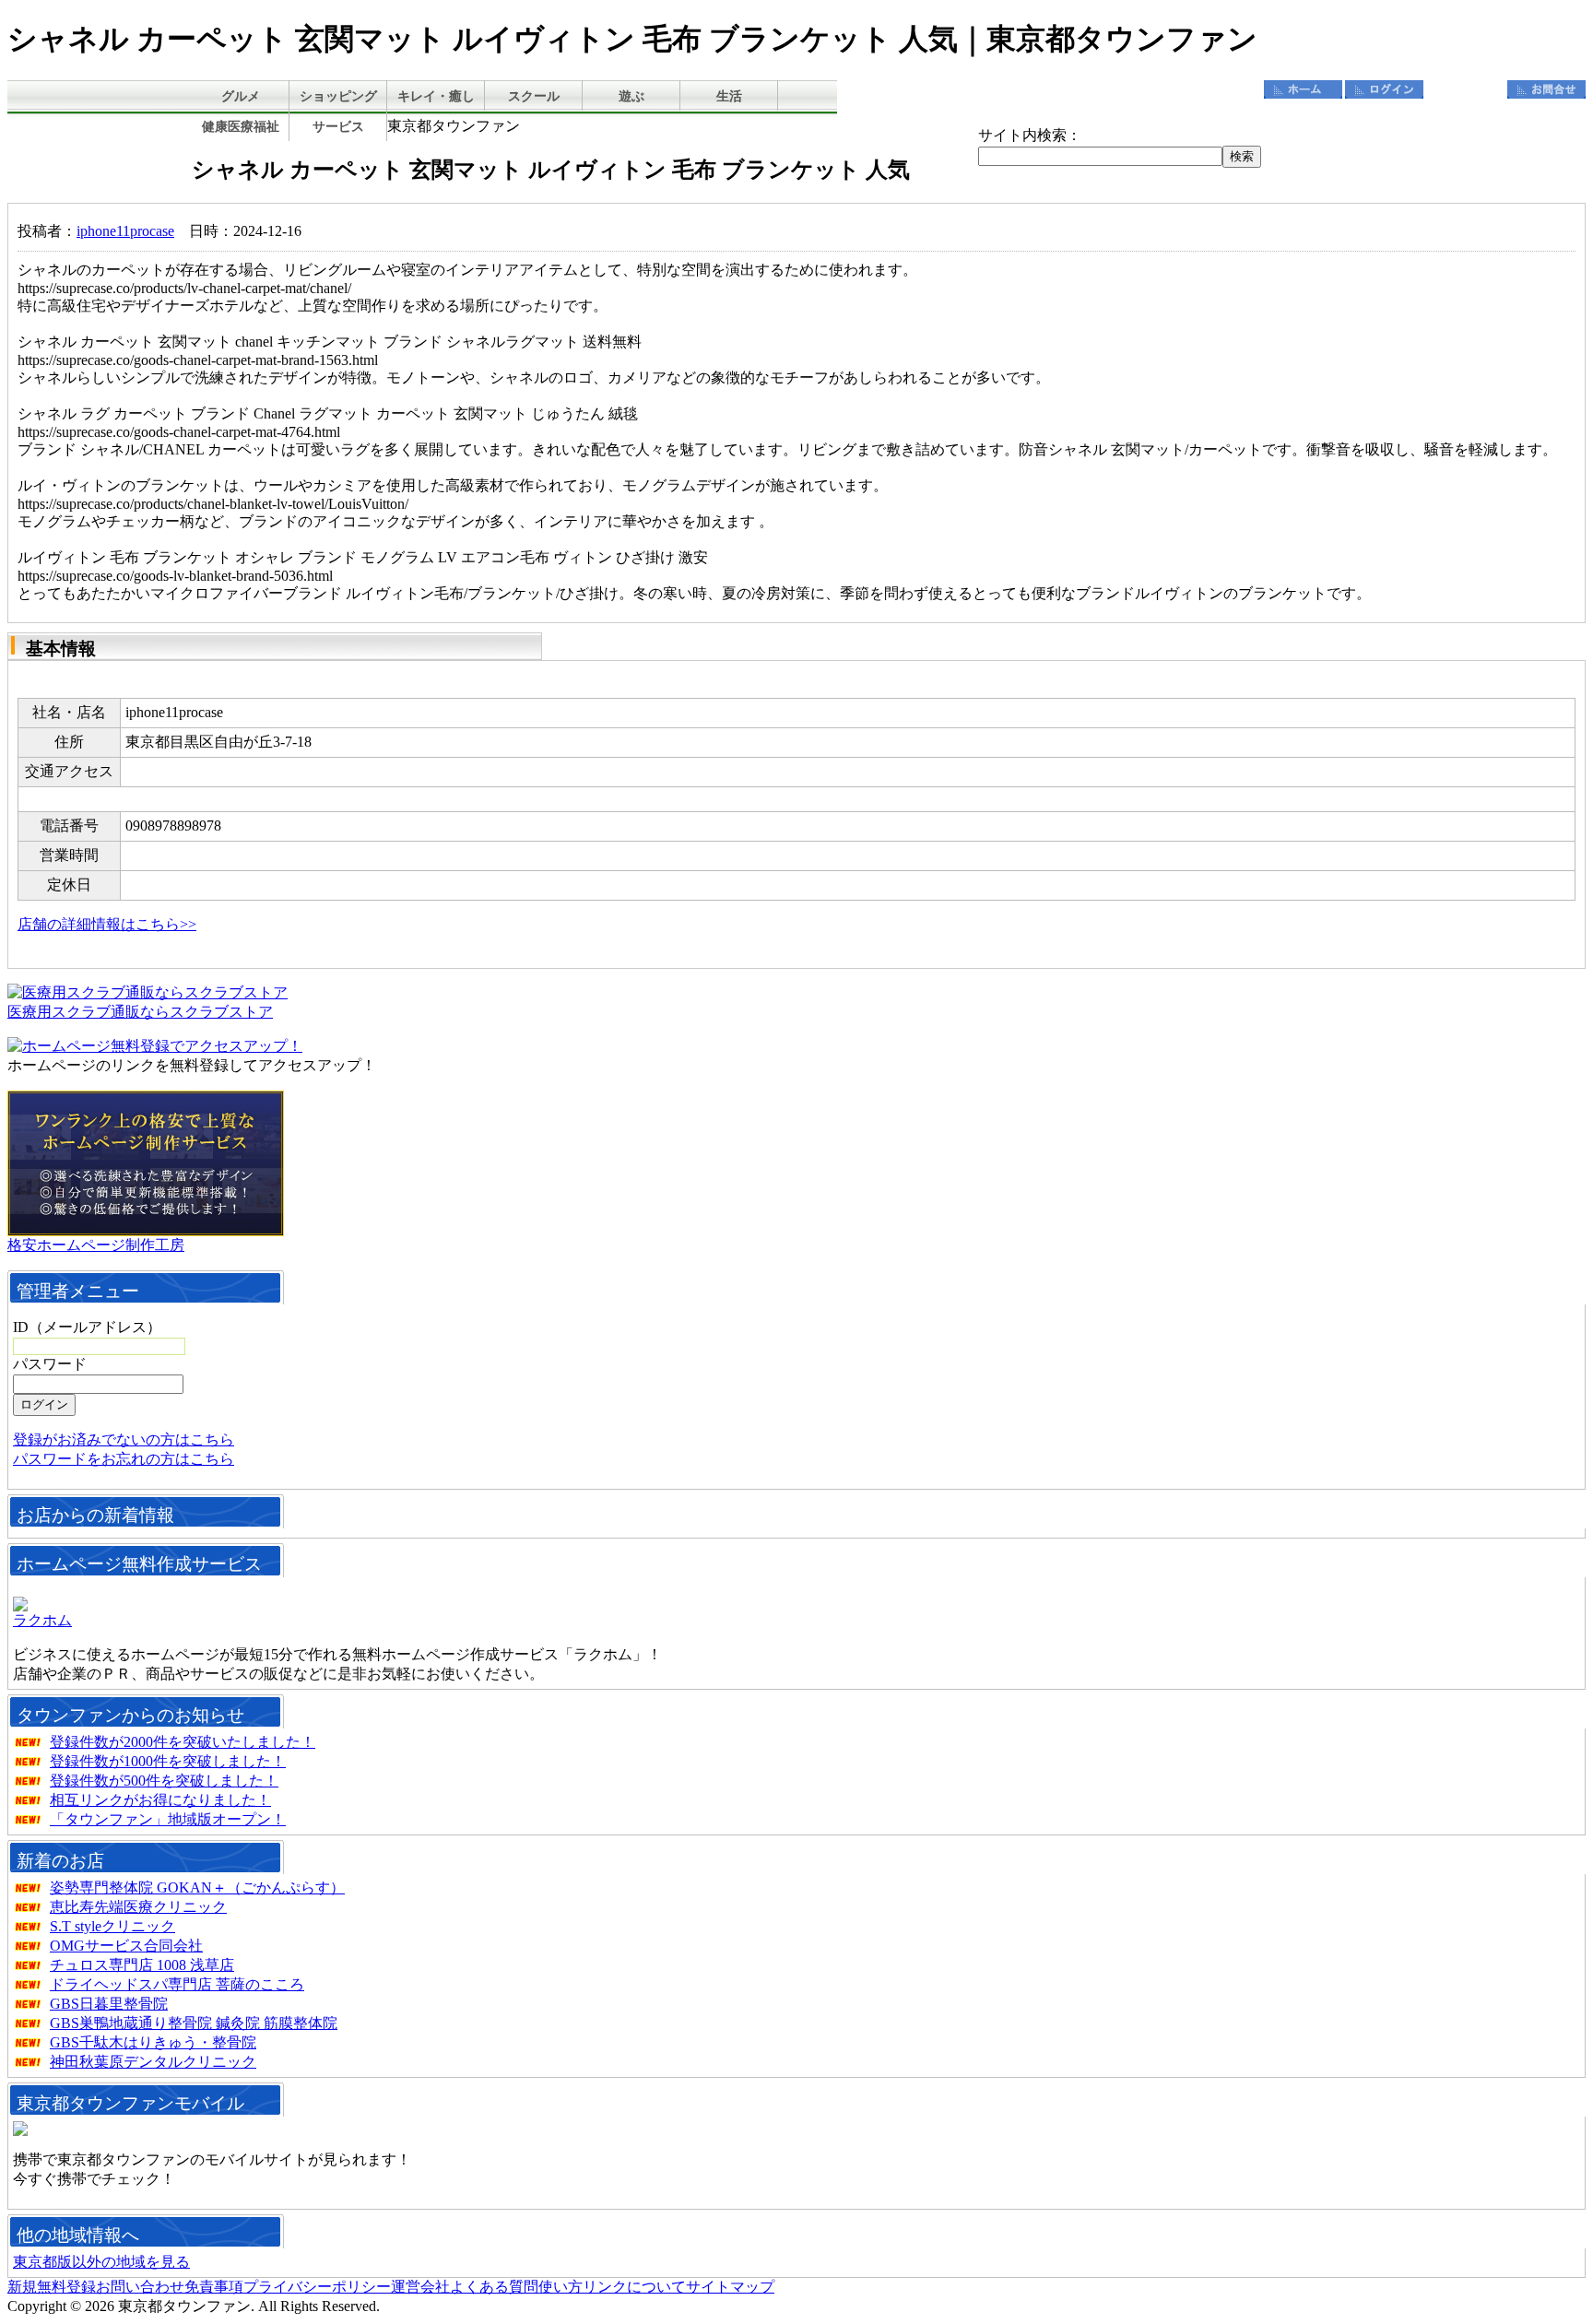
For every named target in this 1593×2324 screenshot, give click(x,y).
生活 (729, 96)
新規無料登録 (52, 2287)
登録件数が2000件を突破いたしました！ (183, 1742)
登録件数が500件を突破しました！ (164, 1781)
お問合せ (1546, 89)
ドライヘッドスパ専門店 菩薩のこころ (177, 1984)
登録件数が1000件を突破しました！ (168, 1761)
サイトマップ (730, 2287)
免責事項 (214, 2287)
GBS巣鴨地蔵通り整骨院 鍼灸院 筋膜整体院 (194, 2023)
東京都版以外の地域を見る (101, 2262)
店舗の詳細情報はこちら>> (107, 924)
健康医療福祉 (241, 127)
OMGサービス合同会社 (126, 1946)
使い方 (560, 2287)
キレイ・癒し (436, 96)
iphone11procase (125, 231)
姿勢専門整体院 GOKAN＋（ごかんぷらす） (197, 1888)
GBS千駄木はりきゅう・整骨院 (153, 2042)
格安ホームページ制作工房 (96, 1245)
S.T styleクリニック (112, 1926)
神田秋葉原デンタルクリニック (153, 2062)
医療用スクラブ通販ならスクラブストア (140, 1012)
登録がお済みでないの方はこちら (124, 1439)
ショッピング (338, 96)
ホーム (1303, 89)
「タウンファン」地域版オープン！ (168, 1819)
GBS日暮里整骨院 (109, 2004)
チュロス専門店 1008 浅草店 (142, 1965)
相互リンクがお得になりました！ (160, 1800)
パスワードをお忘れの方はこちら (124, 1459)
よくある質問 (494, 2287)
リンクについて (634, 2287)
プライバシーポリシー (317, 2287)
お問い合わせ (140, 2287)
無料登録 (1465, 89)
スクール (534, 96)
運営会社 (420, 2287)
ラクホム (42, 1620)
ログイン (1384, 89)
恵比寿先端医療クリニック (138, 1907)
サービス (338, 127)
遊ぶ (631, 96)
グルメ (241, 96)
